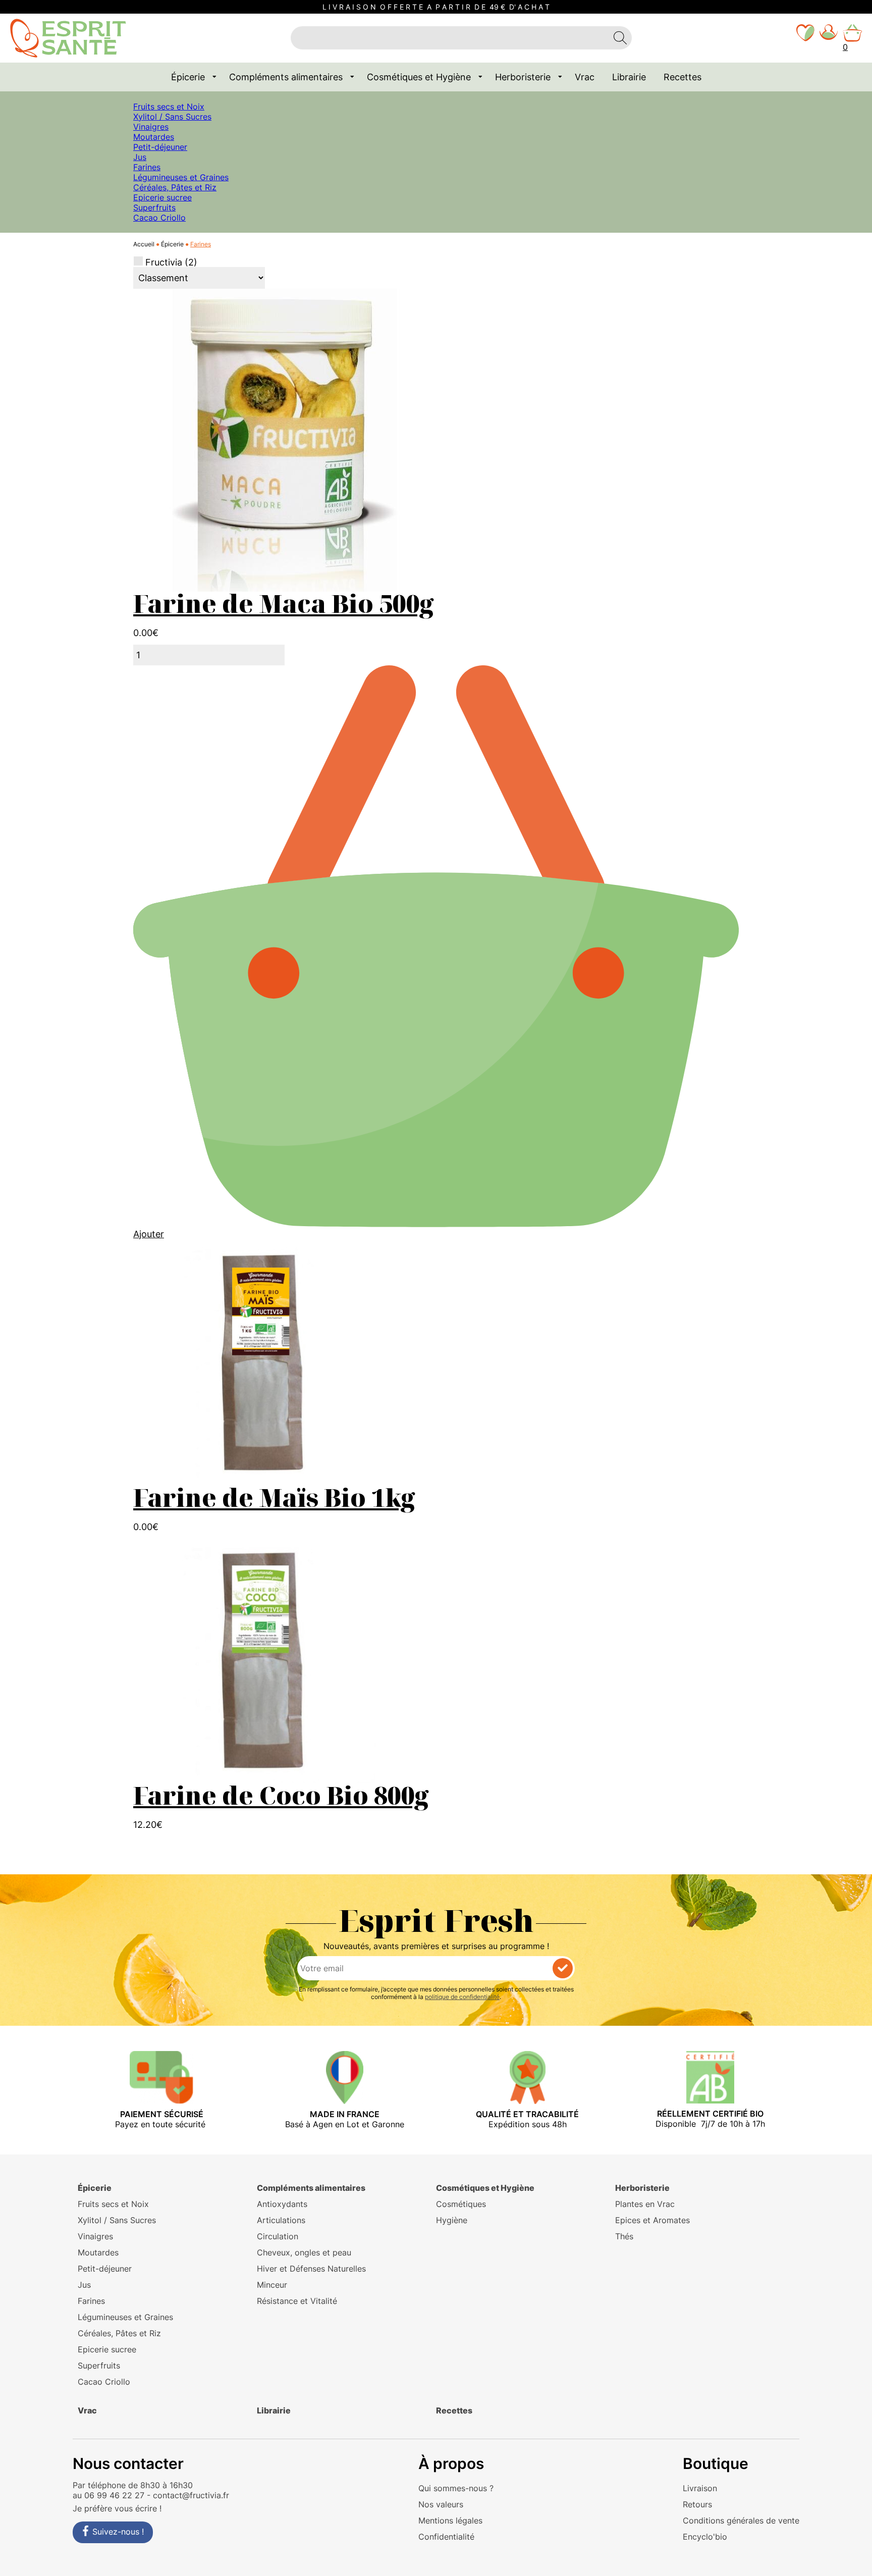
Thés (624, 2236)
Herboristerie (523, 77)
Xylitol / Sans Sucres (172, 117)
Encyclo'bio (705, 2537)
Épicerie (188, 77)
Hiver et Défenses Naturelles (311, 2269)
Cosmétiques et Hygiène (419, 77)
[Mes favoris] (805, 38)
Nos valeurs (441, 2504)
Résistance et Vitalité (297, 2301)
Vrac (585, 77)
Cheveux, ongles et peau (304, 2252)
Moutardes (154, 137)
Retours (697, 2504)
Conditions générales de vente (741, 2520)
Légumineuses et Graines (181, 177)
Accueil (144, 244)
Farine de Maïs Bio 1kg (274, 1497)
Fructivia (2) (171, 262)
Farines (147, 167)
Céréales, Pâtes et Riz (175, 187)
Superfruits (154, 207)
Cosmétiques (461, 2204)
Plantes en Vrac (645, 2204)
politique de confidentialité (462, 1997)
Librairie (629, 77)
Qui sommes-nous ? (456, 2488)
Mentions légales (450, 2520)
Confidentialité (446, 2537)
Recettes (683, 77)
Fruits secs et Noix (169, 107)
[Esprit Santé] (68, 37)
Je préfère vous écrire (115, 2508)
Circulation (278, 2236)
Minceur (272, 2285)
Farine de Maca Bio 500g (283, 603)
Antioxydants (282, 2204)
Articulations (281, 2220)
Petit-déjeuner (160, 147)
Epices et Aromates (652, 2220)
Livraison (700, 2488)
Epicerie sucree (162, 197)
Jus (140, 157)
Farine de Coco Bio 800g (281, 1795)
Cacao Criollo (159, 218)
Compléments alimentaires (286, 77)
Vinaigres (151, 127)
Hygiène (452, 2220)
